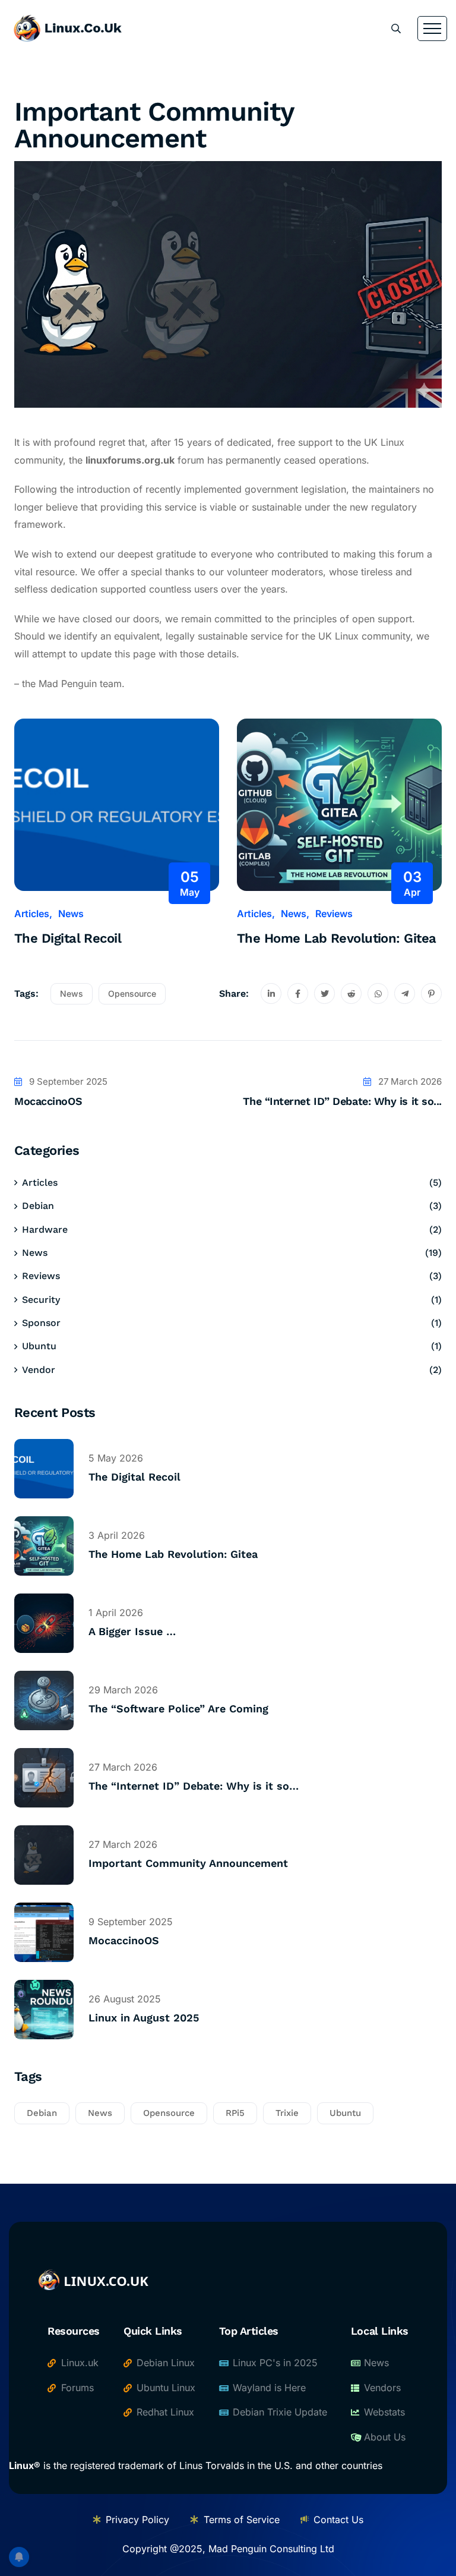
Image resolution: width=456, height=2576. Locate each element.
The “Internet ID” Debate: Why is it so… (194, 1786)
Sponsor (41, 1323)
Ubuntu (39, 1346)
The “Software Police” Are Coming (178, 1709)
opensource (132, 993)
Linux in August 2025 (144, 2018)
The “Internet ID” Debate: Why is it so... (342, 1101)
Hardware (45, 1229)
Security (41, 1300)
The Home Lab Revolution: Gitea (337, 938)
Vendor (39, 1370)
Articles (32, 914)
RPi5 (235, 2113)
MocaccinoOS (48, 1101)
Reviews (334, 914)
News (71, 914)
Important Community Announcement (188, 1863)
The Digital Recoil (68, 938)
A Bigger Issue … (132, 1631)
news (72, 993)
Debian (38, 1206)
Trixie (287, 2113)
